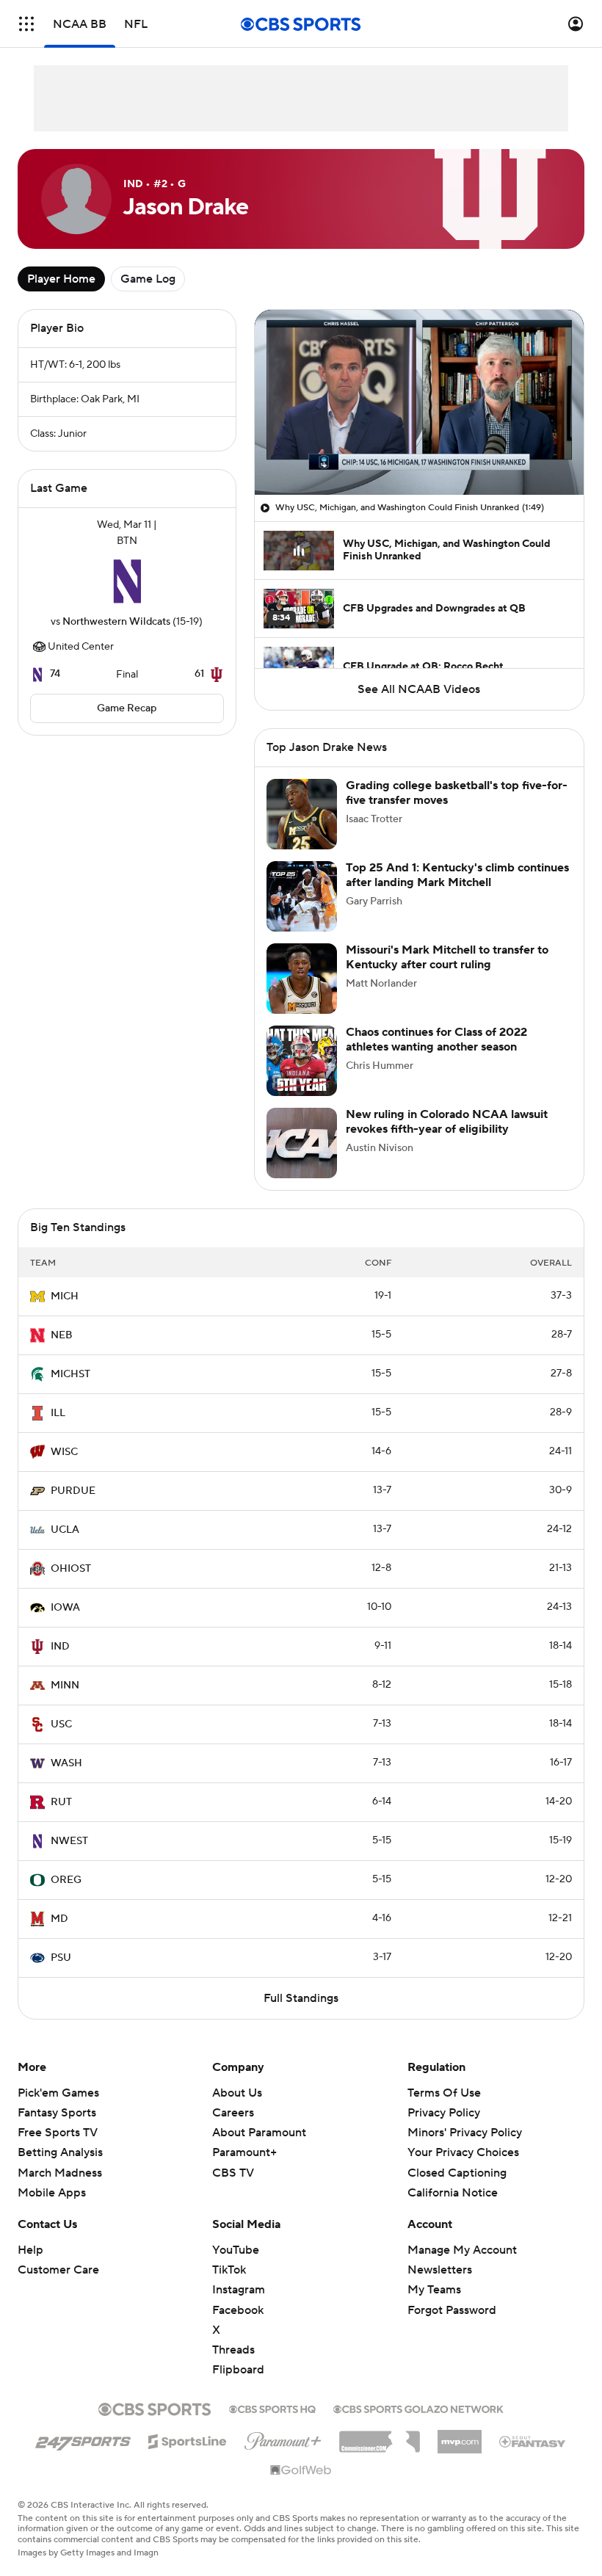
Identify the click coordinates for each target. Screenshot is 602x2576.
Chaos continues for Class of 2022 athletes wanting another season (436, 1039)
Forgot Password (452, 2310)
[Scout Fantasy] (533, 2441)
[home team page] (127, 581)
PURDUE (73, 1491)
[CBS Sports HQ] (272, 2408)
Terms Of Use (444, 2093)
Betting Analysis (60, 2152)
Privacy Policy (444, 2113)
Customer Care (58, 2270)
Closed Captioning (457, 2158)
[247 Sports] (83, 2439)
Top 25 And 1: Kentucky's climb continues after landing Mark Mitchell (457, 875)
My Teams (434, 2290)
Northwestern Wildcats (116, 622)
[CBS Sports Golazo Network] (418, 2408)
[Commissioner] (380, 2437)
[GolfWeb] (301, 2471)
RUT (61, 1802)
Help (30, 2250)
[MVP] (460, 2436)
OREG (66, 1880)
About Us (237, 2093)
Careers (233, 2113)
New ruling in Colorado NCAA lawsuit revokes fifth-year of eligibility (447, 1121)
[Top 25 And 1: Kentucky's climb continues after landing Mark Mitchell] (302, 896)
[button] (26, 24)
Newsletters (440, 2270)
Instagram (239, 2290)
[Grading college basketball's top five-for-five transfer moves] (302, 814)
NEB (62, 1335)
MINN (65, 1686)
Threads (233, 2350)
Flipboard (238, 2370)
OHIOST (71, 1569)
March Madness (60, 2173)
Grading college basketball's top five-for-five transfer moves (457, 792)
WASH (66, 1763)
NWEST (69, 1841)
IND (60, 1647)
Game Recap (127, 708)
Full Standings (301, 1998)
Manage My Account (462, 2250)
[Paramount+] (283, 2438)
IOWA (65, 1608)
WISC (64, 1452)
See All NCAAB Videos (419, 689)
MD (59, 1919)
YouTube (236, 2250)
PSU (61, 1958)
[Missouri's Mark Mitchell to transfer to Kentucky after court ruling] (302, 979)
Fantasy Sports (57, 2113)
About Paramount (259, 2133)
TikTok (229, 2270)
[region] (419, 402)
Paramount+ (244, 2152)
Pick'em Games (58, 2093)
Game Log (148, 279)
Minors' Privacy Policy (465, 2133)
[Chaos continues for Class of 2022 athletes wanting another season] (302, 1061)
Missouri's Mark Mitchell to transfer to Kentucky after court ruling (447, 957)
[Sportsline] (188, 2439)
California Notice (453, 2179)
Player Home (61, 279)
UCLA (65, 1530)
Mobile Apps (52, 2193)
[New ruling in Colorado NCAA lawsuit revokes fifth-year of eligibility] (302, 1143)
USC (61, 1724)
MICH (65, 1296)
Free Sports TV (58, 2133)
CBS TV (233, 2173)
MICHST (70, 1374)
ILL (58, 1413)
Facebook (238, 2310)
